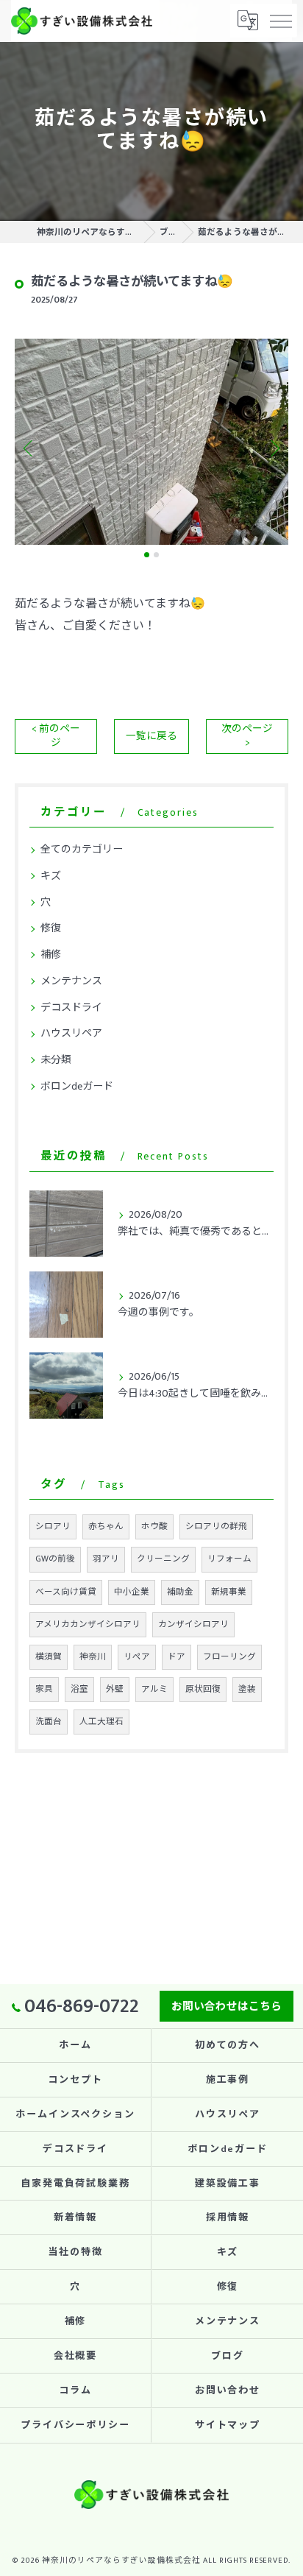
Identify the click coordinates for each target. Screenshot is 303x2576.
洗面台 (49, 1722)
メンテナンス (71, 981)
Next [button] (274, 448)
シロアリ (53, 1527)
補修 (51, 954)
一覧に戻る (151, 736)
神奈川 (93, 1657)
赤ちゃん (106, 1527)
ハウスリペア (71, 1033)
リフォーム (229, 1559)
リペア (137, 1657)
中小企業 (132, 1592)
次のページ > (247, 736)
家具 (44, 1689)
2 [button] (156, 555)
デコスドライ (71, 1008)
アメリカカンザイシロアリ (88, 1624)
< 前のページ (56, 736)
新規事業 (229, 1592)
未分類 (56, 1060)
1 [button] (147, 555)
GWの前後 (55, 1559)
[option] (151, 441)
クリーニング (163, 1559)
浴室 (79, 1689)
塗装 (247, 1689)
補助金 (180, 1592)
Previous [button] (29, 448)
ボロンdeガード (77, 1086)
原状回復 (203, 1689)
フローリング (229, 1657)
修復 (51, 928)
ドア (177, 1657)
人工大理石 (101, 1722)
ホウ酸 (154, 1527)
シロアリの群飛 (216, 1527)
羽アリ (106, 1559)
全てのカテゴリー (82, 849)
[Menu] (280, 21)
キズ (51, 876)
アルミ (154, 1689)
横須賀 (49, 1657)
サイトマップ (228, 2425)
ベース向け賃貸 (66, 1592)
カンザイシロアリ (193, 1624)
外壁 (115, 1689)
